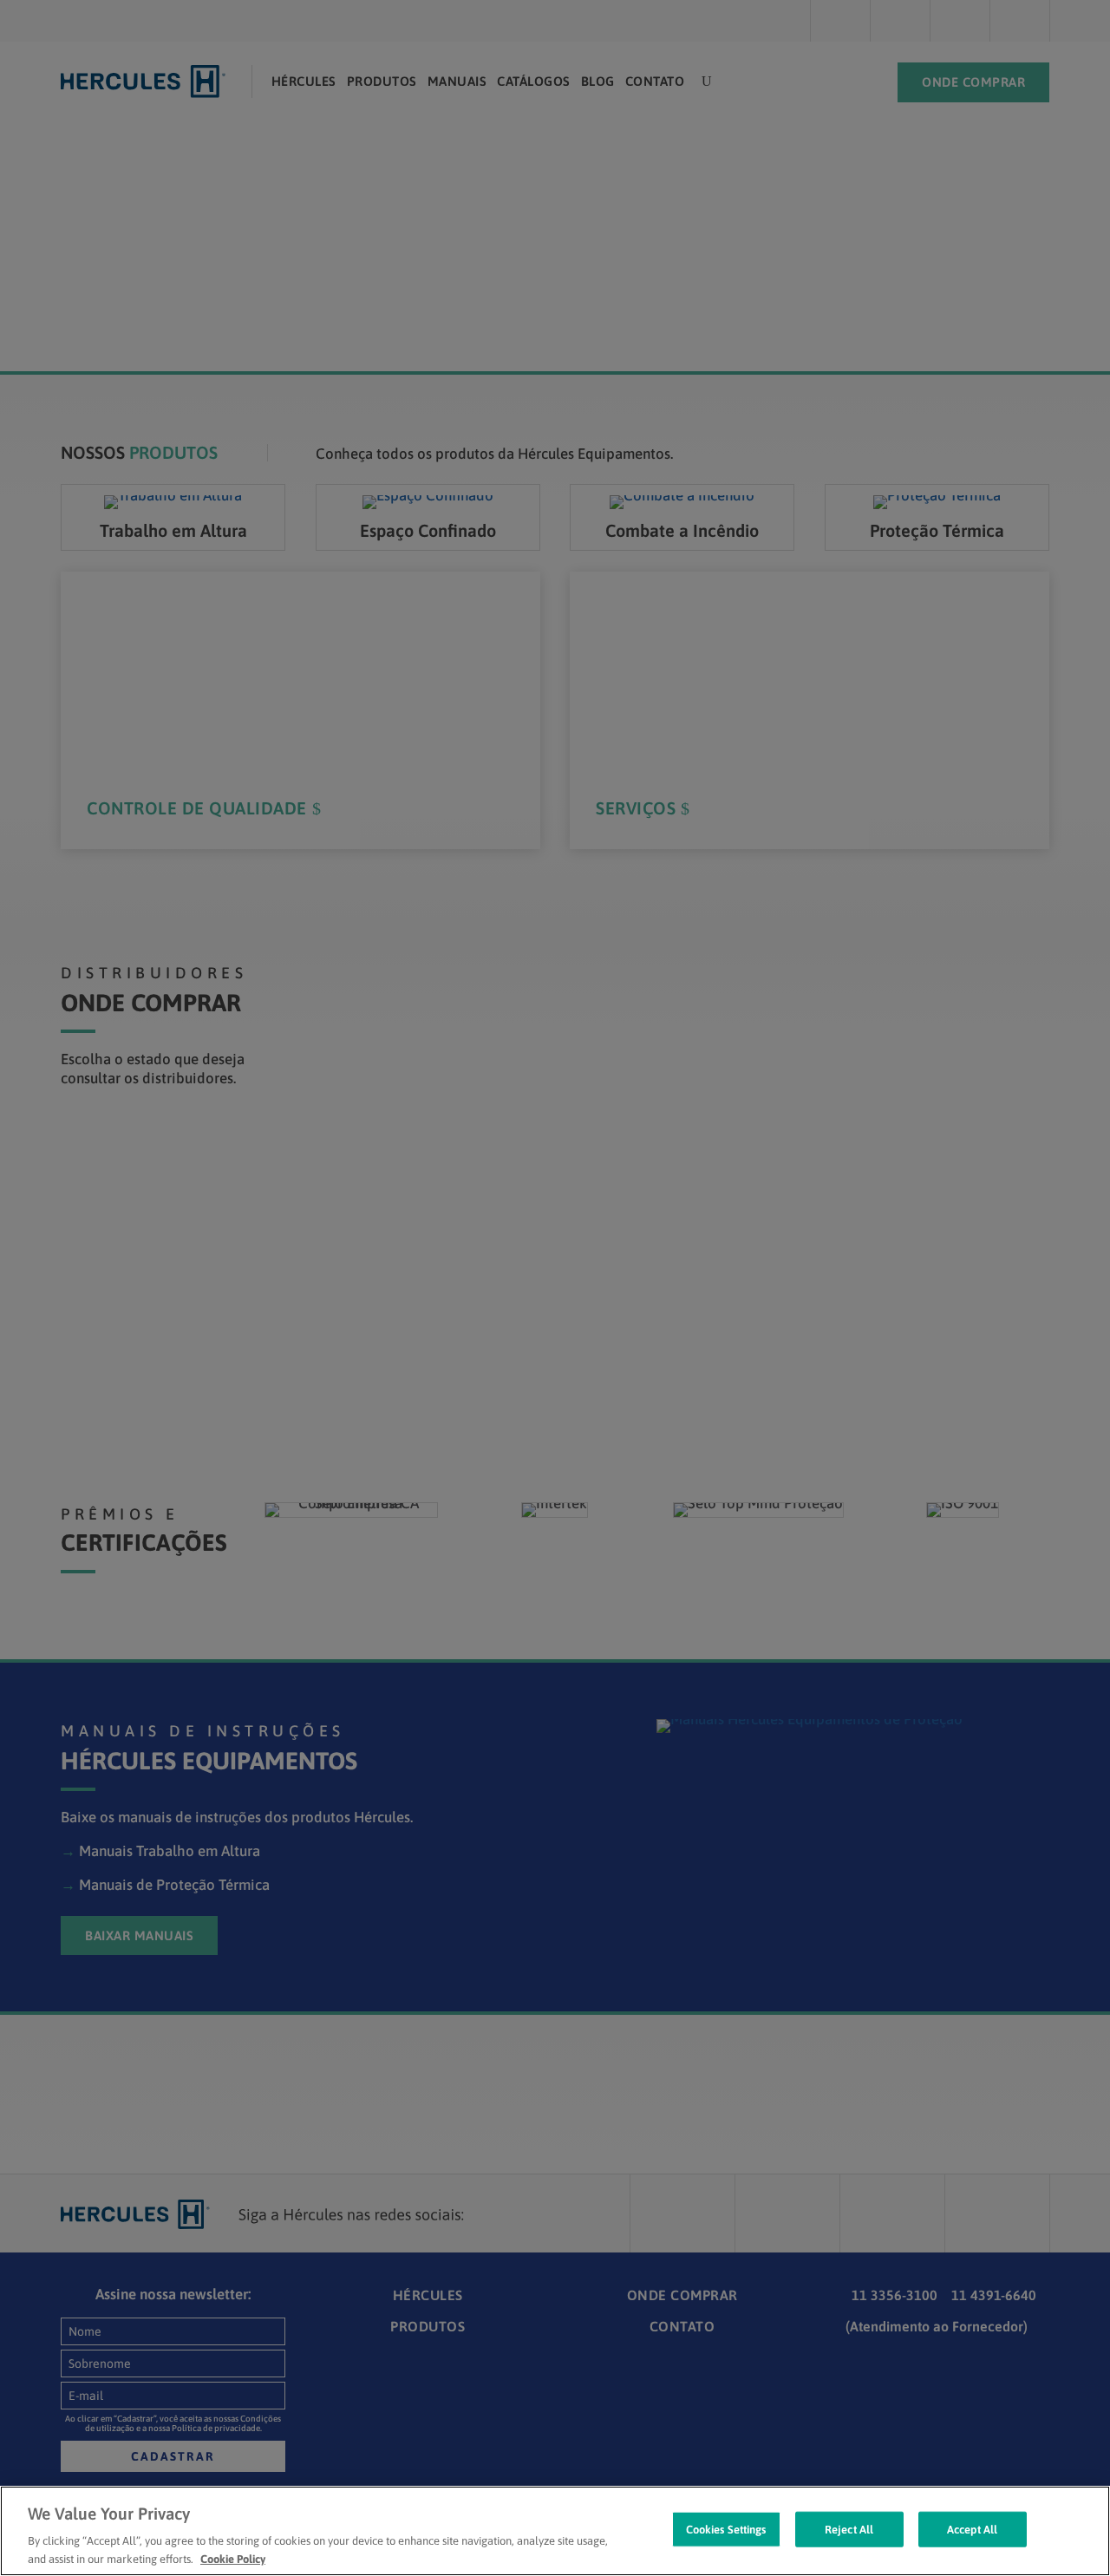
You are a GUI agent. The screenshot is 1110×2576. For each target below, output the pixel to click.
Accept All (972, 2530)
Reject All (849, 2530)
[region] (555, 2531)
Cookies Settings (726, 2530)
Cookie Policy (233, 2558)
